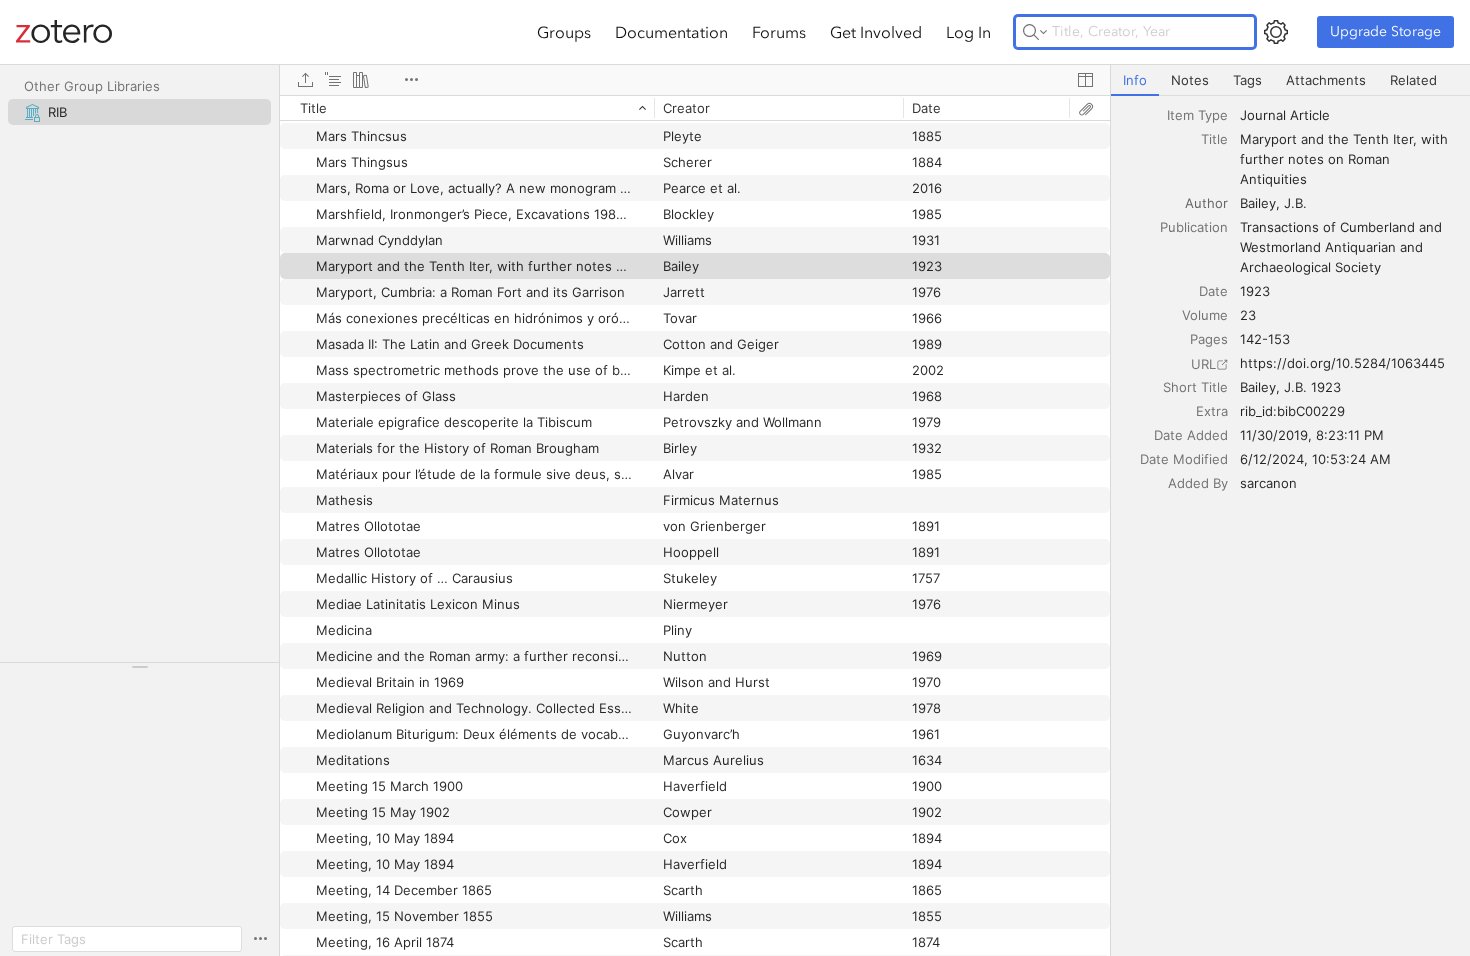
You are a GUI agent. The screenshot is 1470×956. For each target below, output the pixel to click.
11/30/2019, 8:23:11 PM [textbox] (1312, 435)
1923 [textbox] (1255, 291)
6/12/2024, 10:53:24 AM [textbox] (1315, 459)
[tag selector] (139, 673)
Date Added (1191, 435)
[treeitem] (139, 112)
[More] (411, 80)
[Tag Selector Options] (260, 939)
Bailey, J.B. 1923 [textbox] (1290, 387)
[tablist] (1290, 80)
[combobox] (1349, 115)
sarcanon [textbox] (1268, 483)
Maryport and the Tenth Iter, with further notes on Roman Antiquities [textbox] (1346, 159)
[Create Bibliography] (361, 80)
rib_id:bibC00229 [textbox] (1292, 411)
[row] (695, 108)
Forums (779, 32)
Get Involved (876, 32)
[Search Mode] (1035, 32)
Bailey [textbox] (1258, 203)
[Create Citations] (333, 80)
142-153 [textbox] (1265, 339)
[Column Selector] (1085, 80)
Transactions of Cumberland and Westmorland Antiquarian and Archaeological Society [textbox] (1343, 247)
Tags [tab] (1247, 80)
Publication (1194, 227)
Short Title (1195, 387)
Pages (1209, 339)
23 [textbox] (1248, 315)
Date (1213, 291)
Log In (968, 32)
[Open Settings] (1276, 32)
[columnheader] (467, 108)
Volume (1205, 315)
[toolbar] (695, 80)
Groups (564, 32)
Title (1214, 139)
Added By (1198, 483)
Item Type (1197, 115)
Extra (1212, 411)
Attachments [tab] (1326, 80)
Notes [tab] (1190, 80)
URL (1203, 364)
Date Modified (1184, 459)
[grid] (695, 525)
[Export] (305, 80)
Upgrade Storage (1385, 31)
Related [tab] (1413, 80)
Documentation (671, 32)
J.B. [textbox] (1295, 203)
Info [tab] (1135, 80)
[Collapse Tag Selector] (139, 667)
